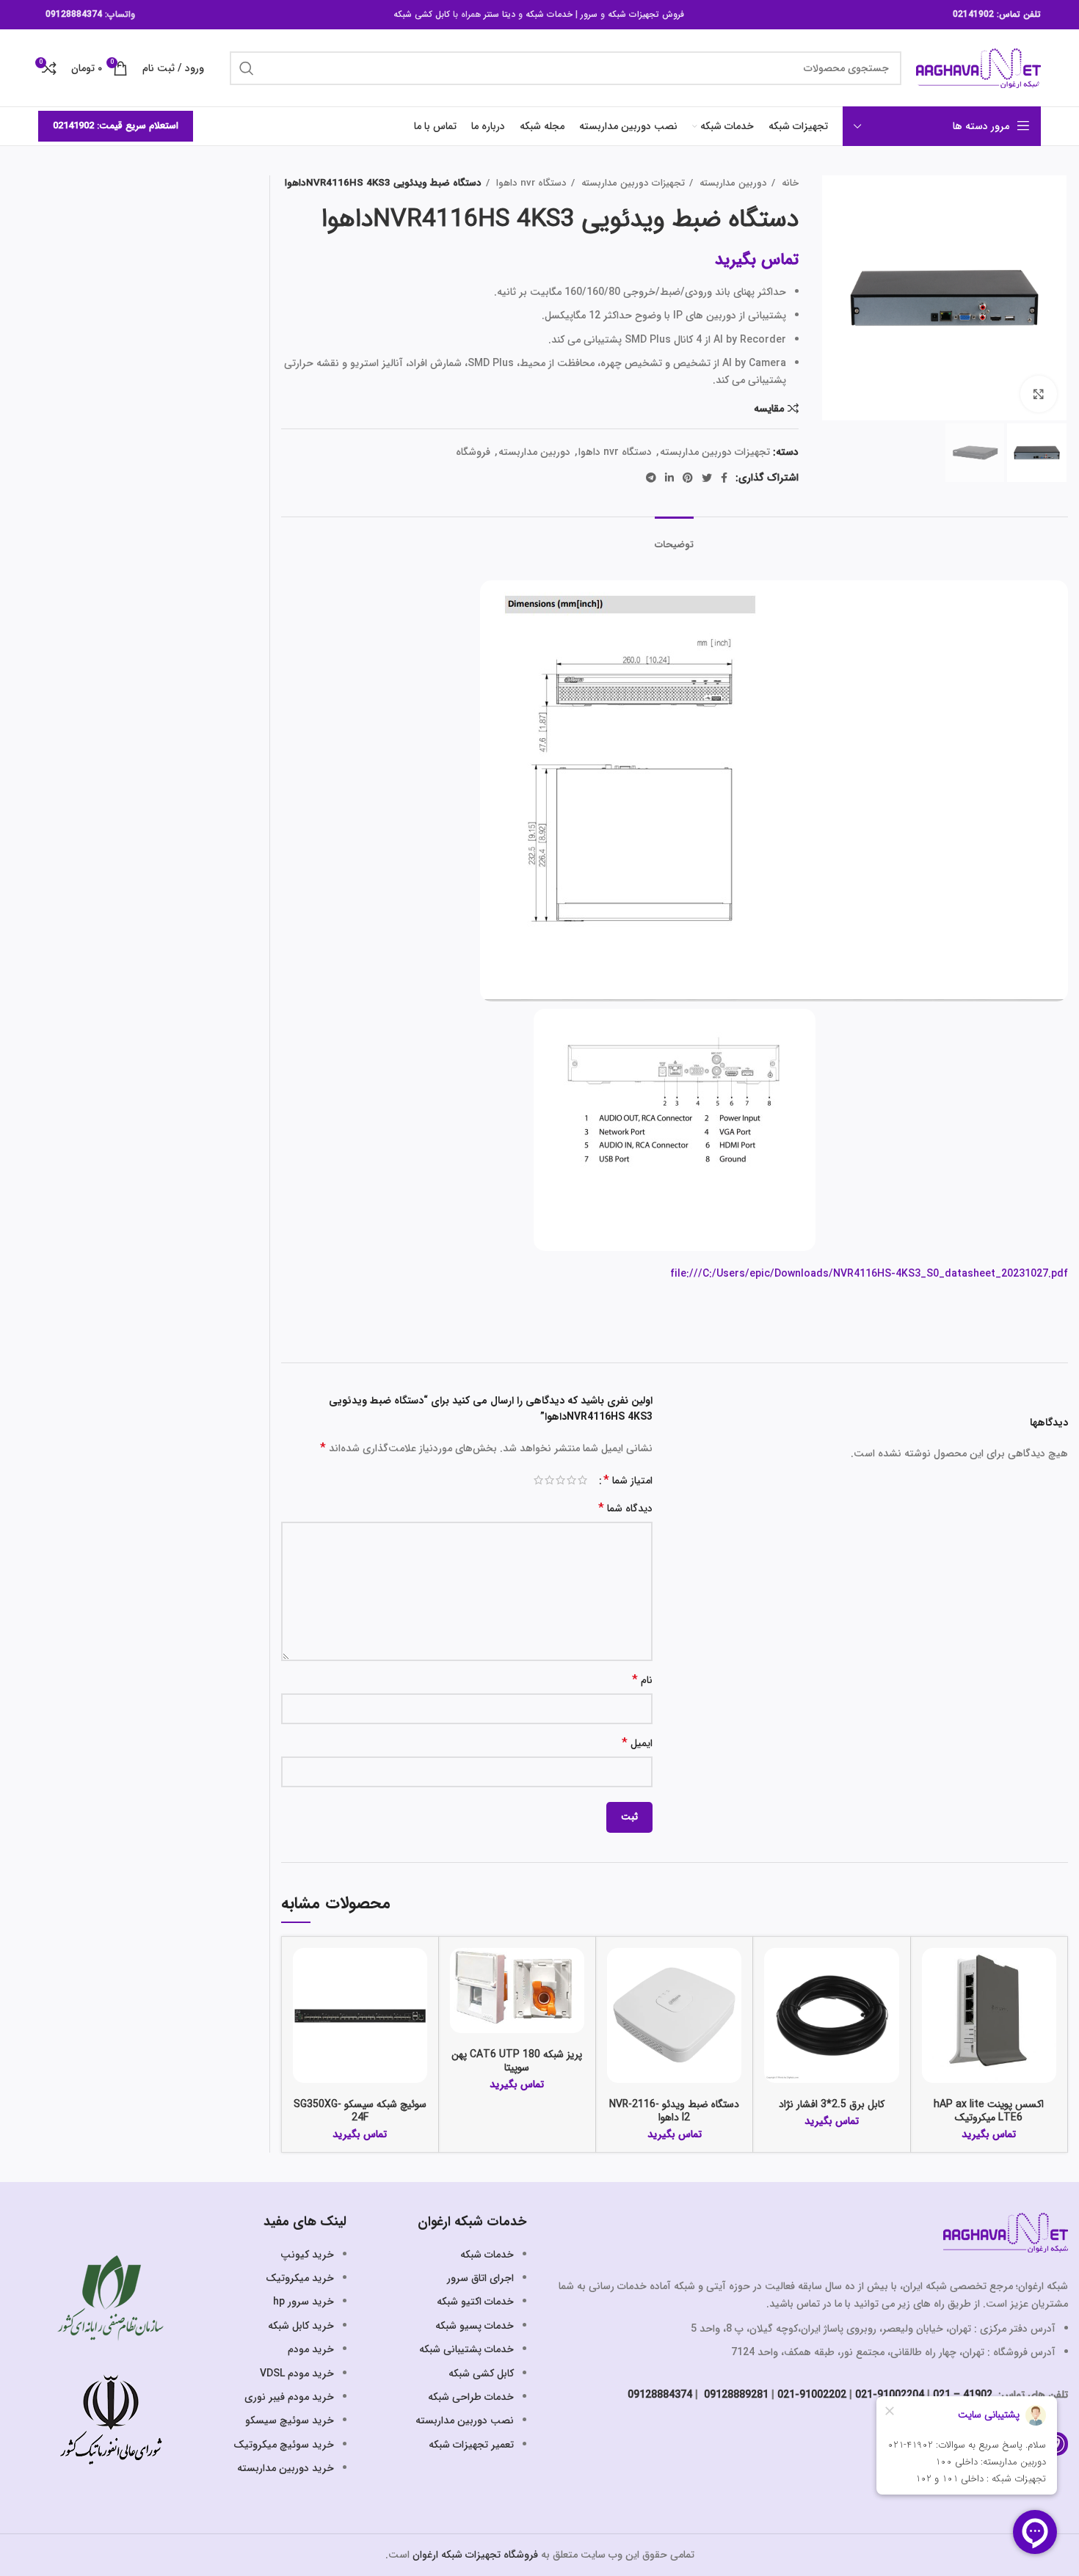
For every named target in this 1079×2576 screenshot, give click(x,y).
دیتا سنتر (499, 14)
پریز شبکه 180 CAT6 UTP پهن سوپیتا (517, 2061)
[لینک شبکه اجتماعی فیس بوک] (724, 478)
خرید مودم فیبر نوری (289, 2397)
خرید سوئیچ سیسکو (290, 2420)
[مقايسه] (933, 1972)
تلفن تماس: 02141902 (997, 14)
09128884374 (74, 14)
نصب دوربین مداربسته (465, 2420)
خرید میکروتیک (300, 2278)
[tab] (674, 538)
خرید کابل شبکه (301, 2326)
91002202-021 (812, 2395)
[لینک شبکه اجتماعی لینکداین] (669, 478)
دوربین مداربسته (732, 183)
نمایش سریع (933, 2005)
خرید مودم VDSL (297, 2374)
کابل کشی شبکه (422, 14)
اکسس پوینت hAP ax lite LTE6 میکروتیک (989, 2111)
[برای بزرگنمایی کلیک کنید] (1039, 394)
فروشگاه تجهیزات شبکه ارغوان (475, 2555)
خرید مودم (311, 2349)
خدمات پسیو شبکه (475, 2326)
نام (642, 1681)
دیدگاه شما (625, 1509)
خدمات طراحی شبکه (471, 2397)
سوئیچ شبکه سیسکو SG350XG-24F (360, 2111)
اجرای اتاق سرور (480, 2278)
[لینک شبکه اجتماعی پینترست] (688, 478)
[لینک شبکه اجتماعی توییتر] (707, 478)
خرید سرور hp (304, 2302)
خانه (789, 183)
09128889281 (735, 2395)
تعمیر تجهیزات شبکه (471, 2445)
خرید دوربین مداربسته (286, 2468)
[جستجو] (247, 68)
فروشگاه (473, 452)
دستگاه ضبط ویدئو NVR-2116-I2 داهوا (674, 2111)
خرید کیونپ (307, 2255)
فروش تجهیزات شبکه (646, 14)
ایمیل (637, 1744)
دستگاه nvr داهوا (530, 183)
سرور (589, 14)
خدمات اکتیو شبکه (475, 2302)
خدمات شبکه (549, 14)
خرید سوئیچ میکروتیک (284, 2445)
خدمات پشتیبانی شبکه (466, 2349)
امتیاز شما (628, 1481)
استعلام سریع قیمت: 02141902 (116, 126)
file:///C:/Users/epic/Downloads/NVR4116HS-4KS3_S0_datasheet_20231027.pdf (869, 1274)
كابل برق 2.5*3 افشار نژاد (832, 2104)
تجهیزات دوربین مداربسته (632, 183)
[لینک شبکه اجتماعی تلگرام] (651, 478)
